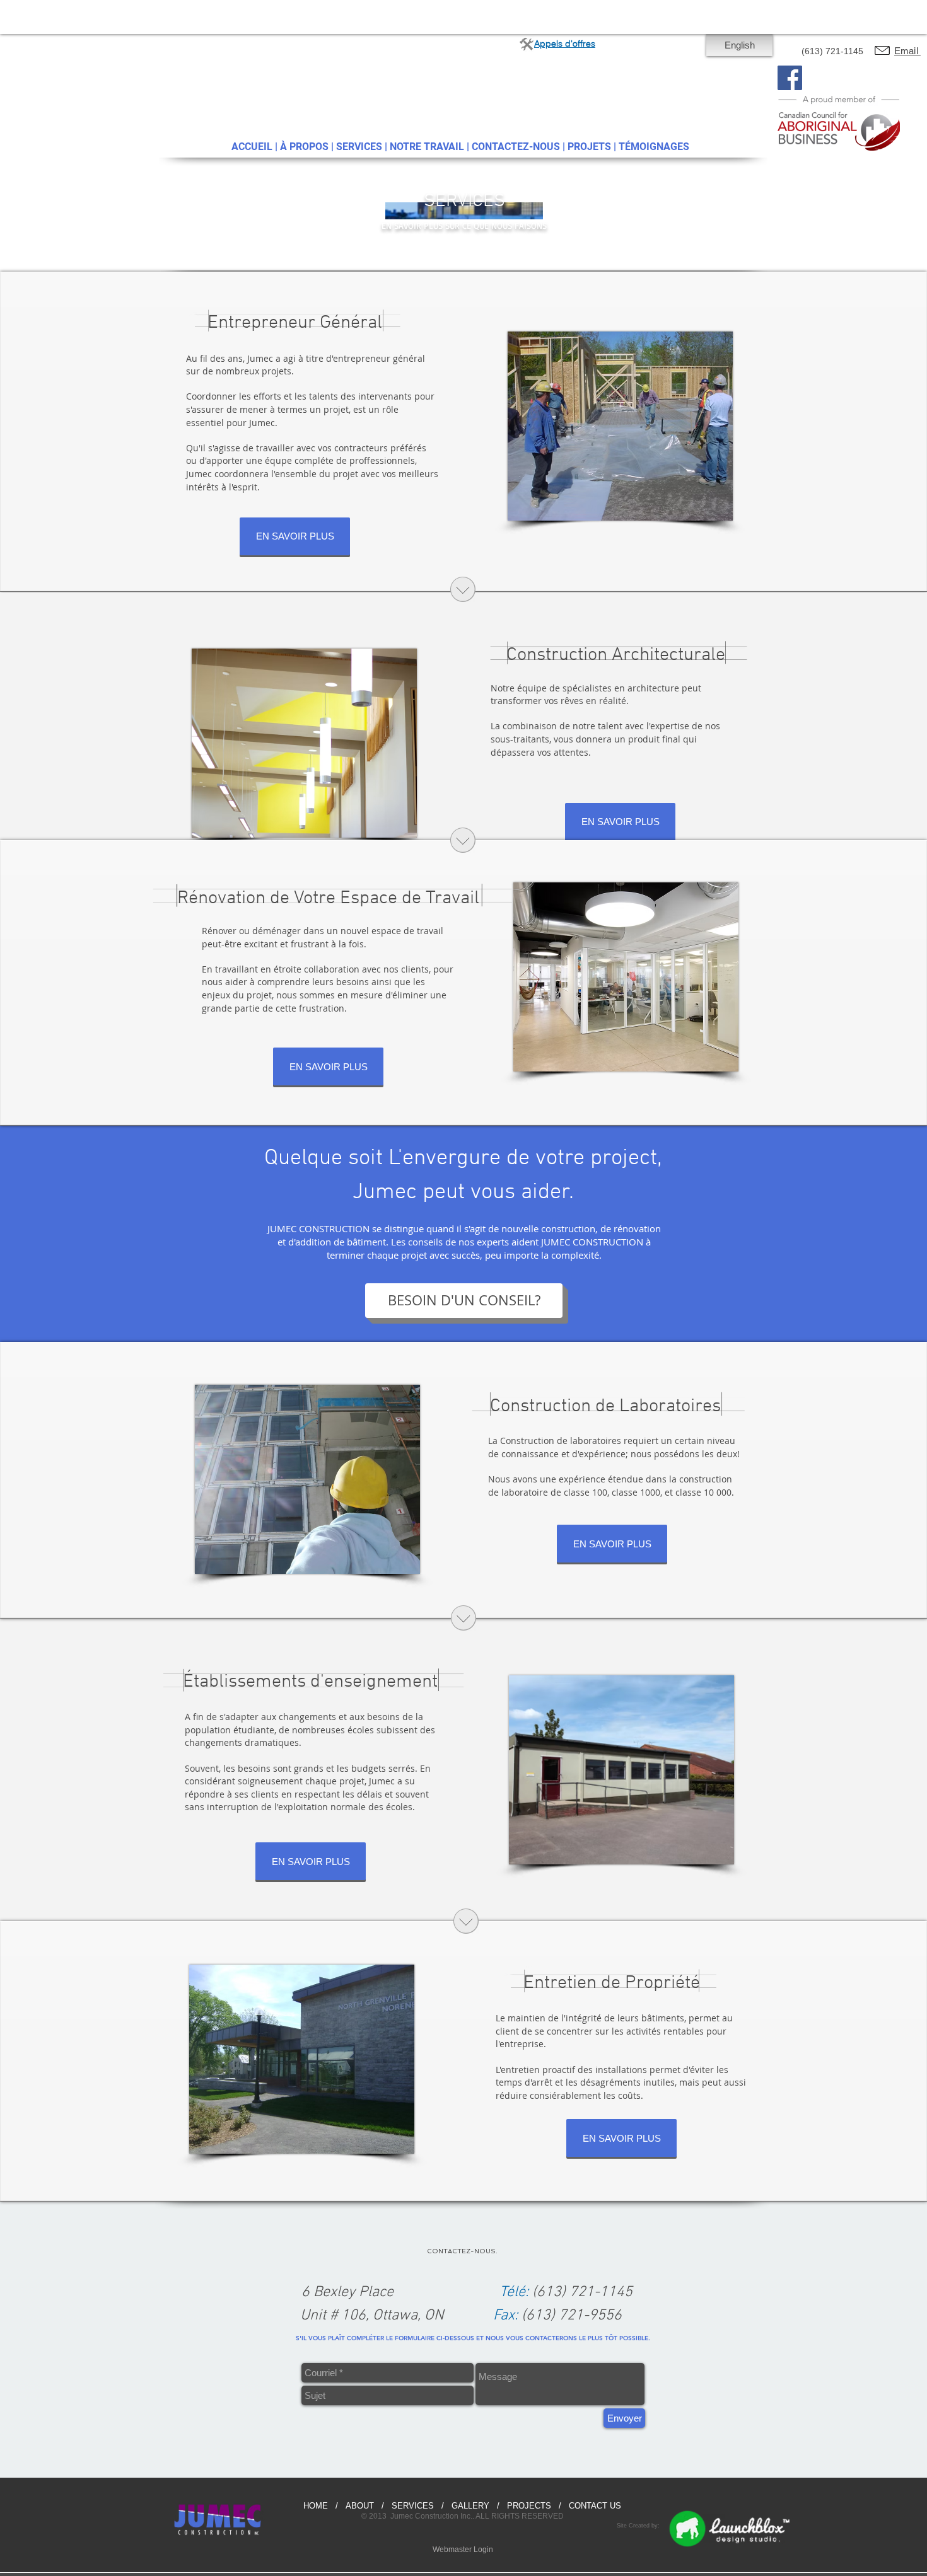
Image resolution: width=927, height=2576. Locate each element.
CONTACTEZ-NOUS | (520, 147)
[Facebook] (790, 78)
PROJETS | (593, 147)
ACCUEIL (252, 147)
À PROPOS (304, 147)
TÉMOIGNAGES (654, 147)
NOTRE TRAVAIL (427, 147)
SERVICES (359, 147)
